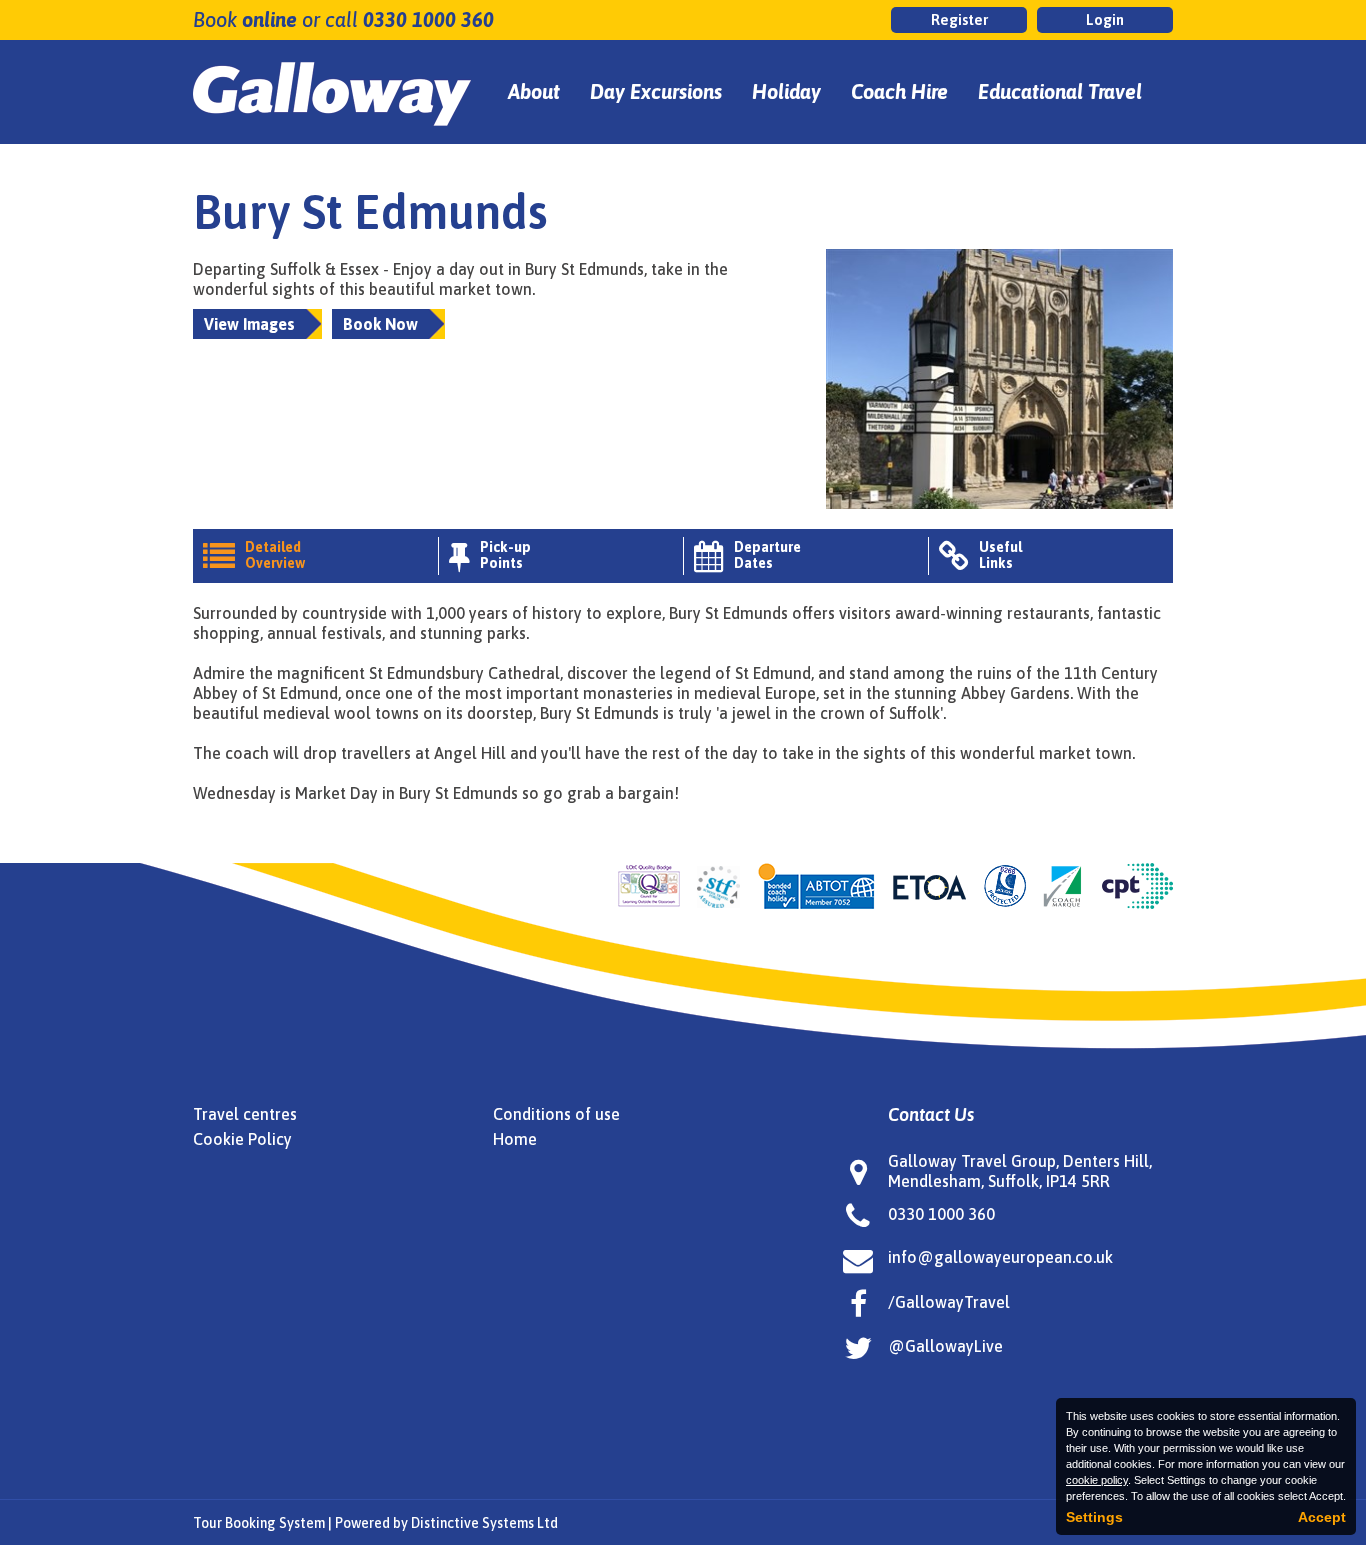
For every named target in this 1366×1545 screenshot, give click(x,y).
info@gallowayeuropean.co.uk (1000, 1257)
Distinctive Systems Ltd (484, 1523)
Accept (1322, 1517)
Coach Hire (899, 91)
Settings (1094, 1517)
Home (515, 1139)
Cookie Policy (242, 1139)
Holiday (786, 91)
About (534, 91)
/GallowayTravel (949, 1302)
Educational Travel (1060, 91)
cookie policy (1097, 1480)
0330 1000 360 (428, 19)
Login (1105, 19)
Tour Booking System (259, 1523)
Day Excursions (656, 91)
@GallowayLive (945, 1346)
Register (959, 19)
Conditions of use (556, 1114)
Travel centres (245, 1114)
